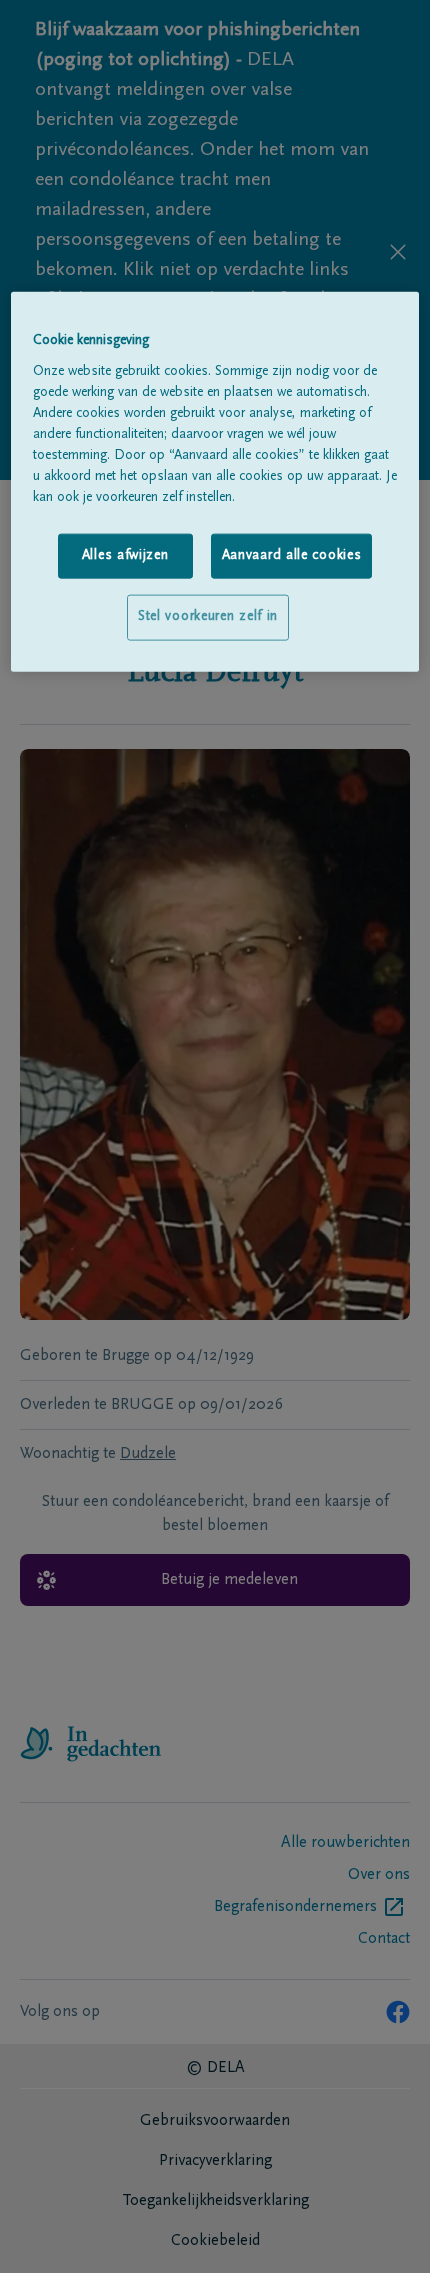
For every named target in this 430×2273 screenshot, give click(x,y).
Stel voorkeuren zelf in (208, 617)
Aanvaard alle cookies (292, 555)
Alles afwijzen (125, 555)
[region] (215, 482)
